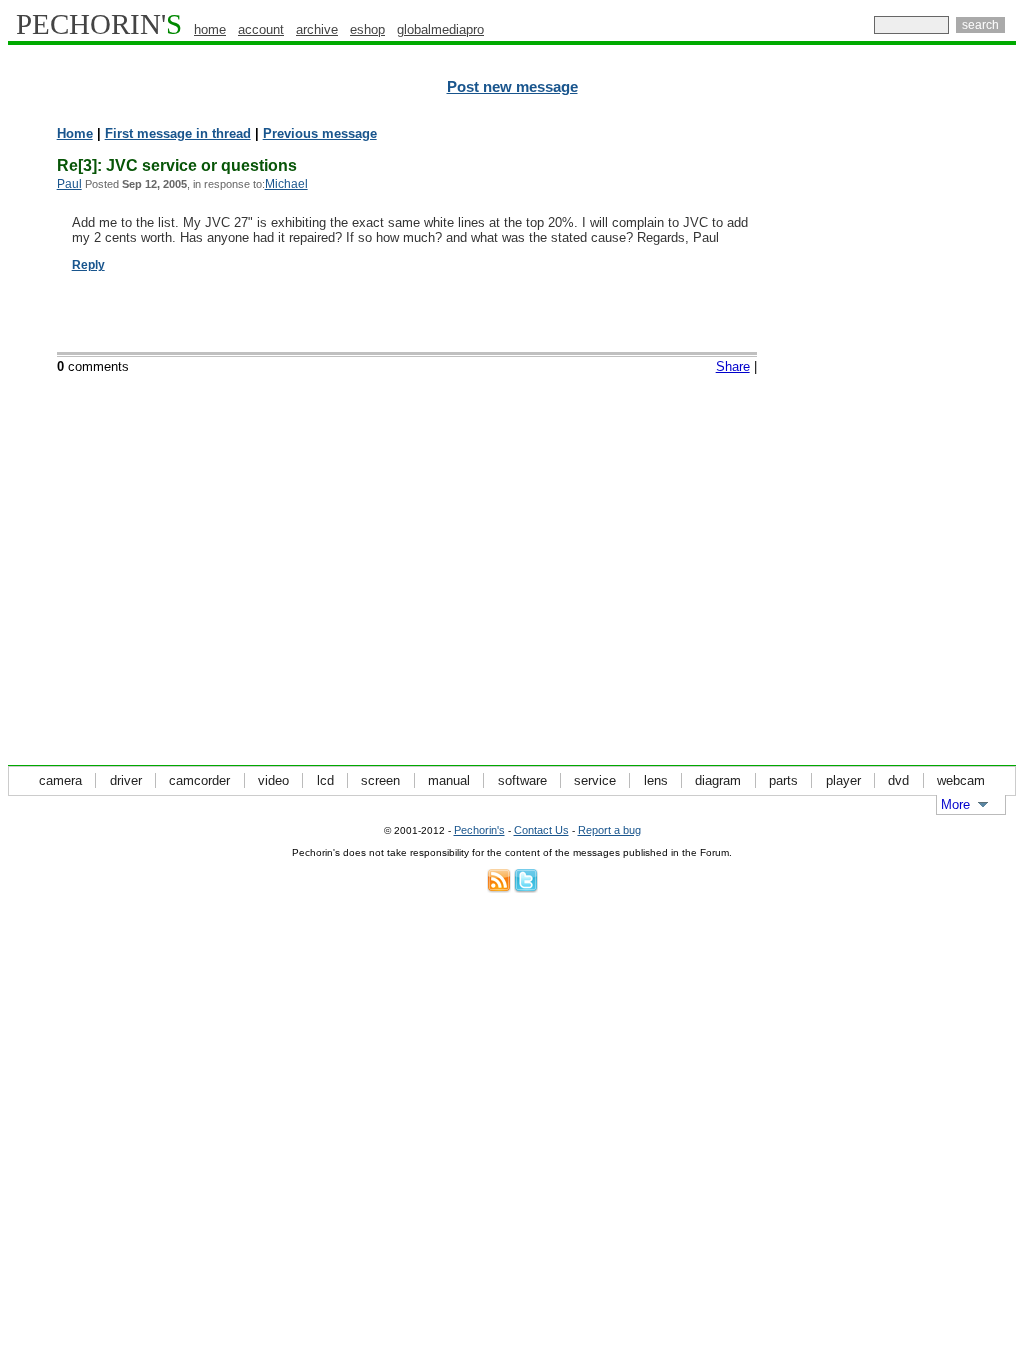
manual (449, 780)
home (210, 29)
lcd (325, 780)
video (273, 780)
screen (380, 780)
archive (317, 29)
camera (60, 780)
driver (126, 780)
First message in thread (178, 133)
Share (733, 366)
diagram (718, 780)
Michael (286, 184)
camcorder (199, 780)
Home (75, 133)
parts (783, 780)
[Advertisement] (929, 430)
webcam (961, 780)
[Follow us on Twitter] (526, 888)
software (522, 780)
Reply (88, 265)
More (955, 804)
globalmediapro (440, 29)
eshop (367, 29)
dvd (898, 780)
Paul (69, 184)
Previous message (320, 133)
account (261, 29)
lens (656, 780)
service (595, 780)
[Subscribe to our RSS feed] (499, 888)
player (843, 780)
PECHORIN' (99, 24)
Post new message (512, 87)
